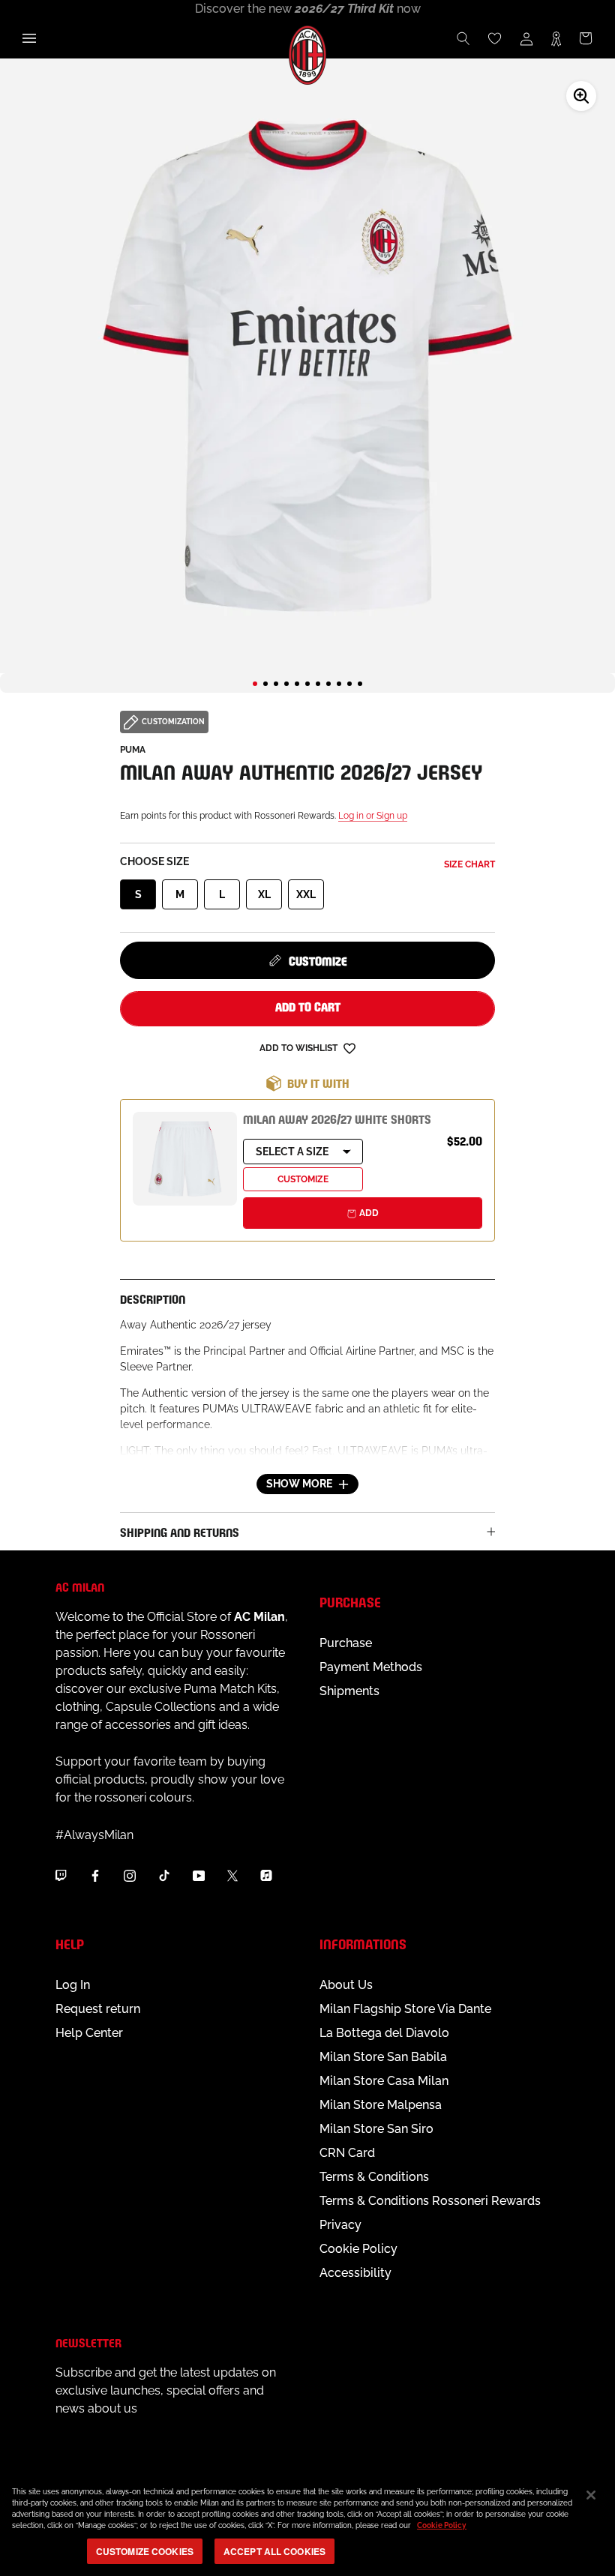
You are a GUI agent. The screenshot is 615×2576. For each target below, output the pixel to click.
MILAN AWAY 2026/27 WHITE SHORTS (337, 1118)
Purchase (346, 1643)
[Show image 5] (297, 684)
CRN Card (347, 2153)
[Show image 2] (265, 684)
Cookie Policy (358, 2249)
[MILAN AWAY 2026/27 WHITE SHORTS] (185, 1159)
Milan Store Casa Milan (384, 2081)
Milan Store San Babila (383, 2057)
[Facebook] (95, 1875)
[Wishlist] (495, 38)
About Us (346, 1985)
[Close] (591, 2495)
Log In (73, 1985)
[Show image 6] (307, 684)
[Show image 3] (276, 684)
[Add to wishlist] (349, 1048)
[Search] (463, 38)
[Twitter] (232, 1875)
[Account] (526, 38)
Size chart (469, 864)
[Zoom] (581, 96)
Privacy (340, 2225)
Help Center (89, 2033)
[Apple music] (266, 1875)
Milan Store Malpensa (381, 2105)
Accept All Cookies (274, 2551)
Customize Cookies (145, 2551)
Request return (98, 2009)
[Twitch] (61, 1875)
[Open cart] (586, 38)
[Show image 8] (328, 684)
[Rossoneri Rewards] (556, 38)
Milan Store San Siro (376, 2129)
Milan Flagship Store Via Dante (405, 2009)
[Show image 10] (349, 684)
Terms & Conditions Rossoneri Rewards (430, 2201)
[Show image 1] (255, 684)
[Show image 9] (339, 684)
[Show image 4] (286, 684)
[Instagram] (130, 1875)
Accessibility (355, 2273)
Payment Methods (371, 1667)
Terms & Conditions (374, 2177)
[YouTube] (199, 1875)
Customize (318, 960)
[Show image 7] (318, 684)
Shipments (349, 1691)
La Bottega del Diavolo (384, 2033)
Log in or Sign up (373, 816)
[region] (307, 2524)
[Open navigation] (29, 38)
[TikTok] (164, 1875)
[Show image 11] (360, 684)
